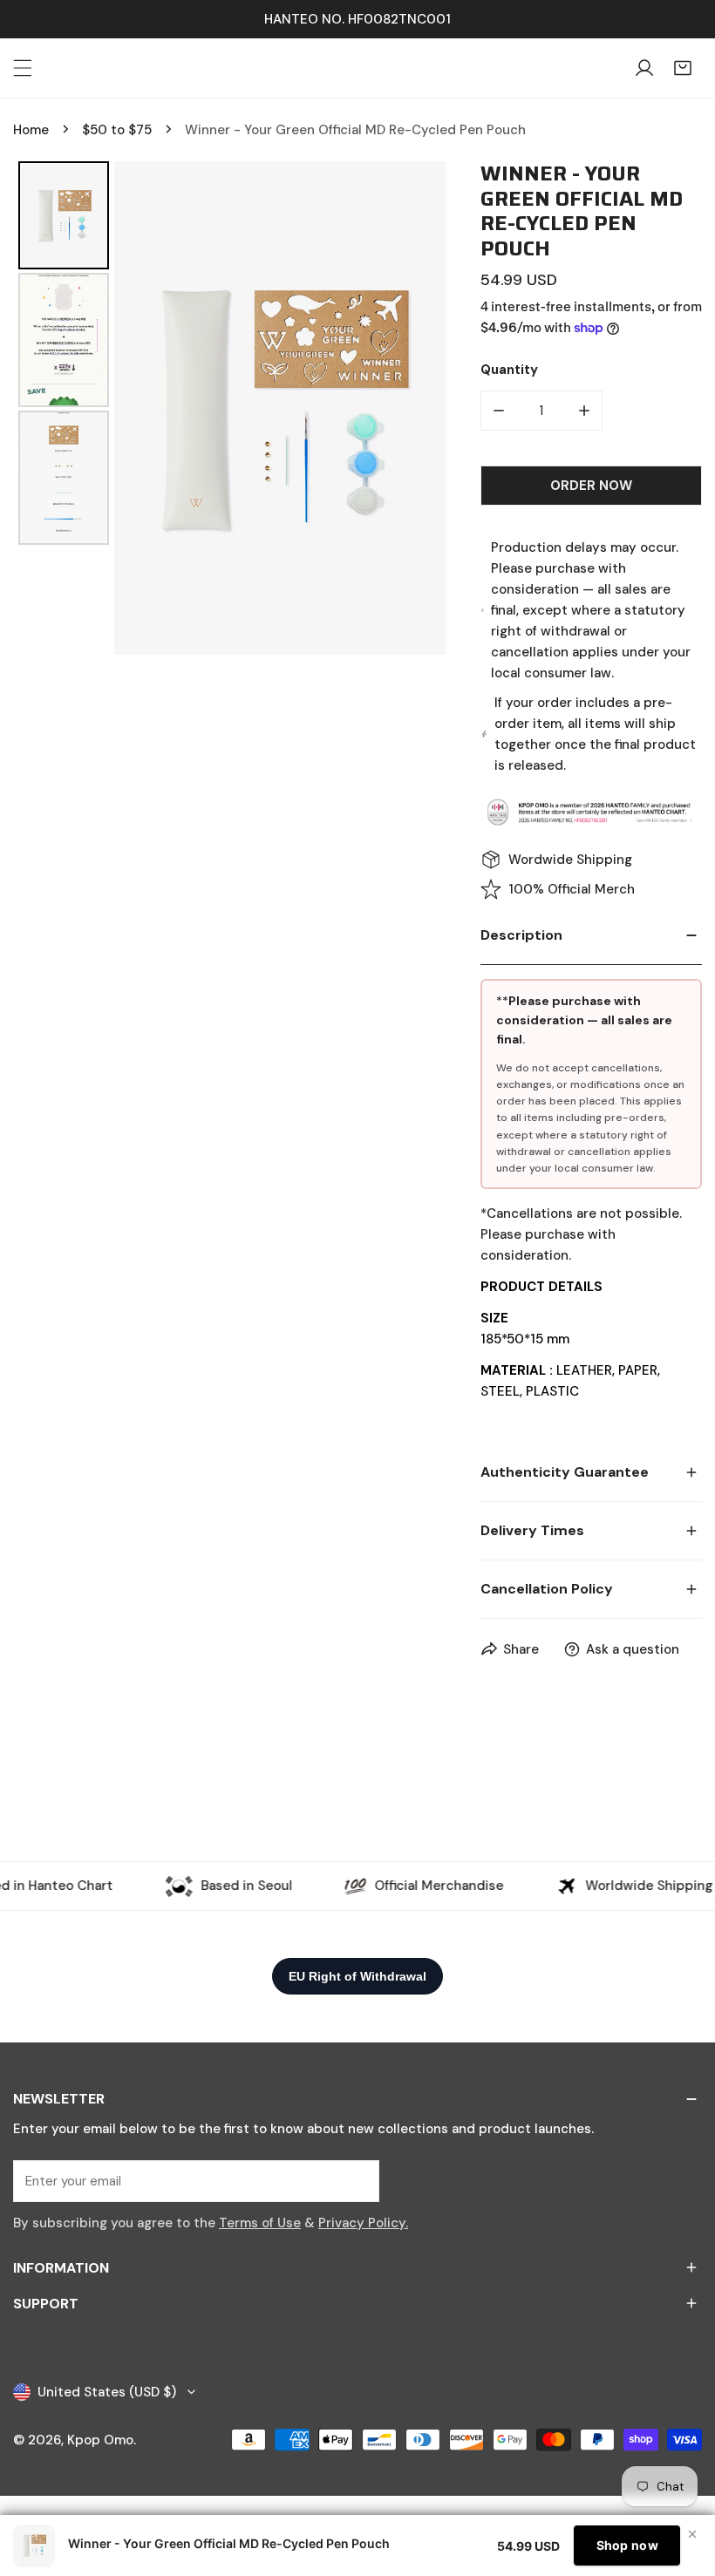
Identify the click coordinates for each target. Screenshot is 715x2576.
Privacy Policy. (363, 2223)
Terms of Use (260, 2223)
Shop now (627, 2545)
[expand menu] (23, 68)
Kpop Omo (100, 2440)
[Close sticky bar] (692, 2534)
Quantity (509, 370)
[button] (683, 68)
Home (31, 130)
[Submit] (357, 2180)
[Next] (420, 408)
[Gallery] (229, 408)
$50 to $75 (117, 130)
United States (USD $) (107, 2392)
